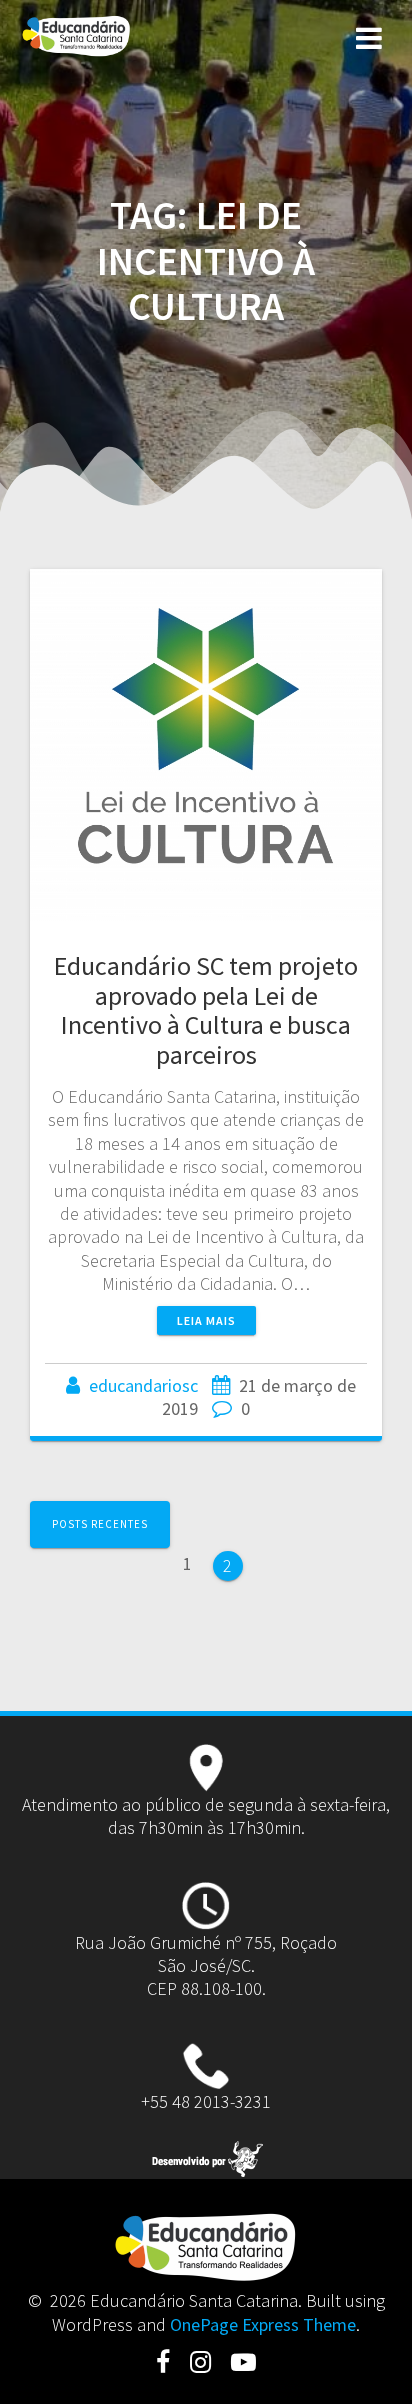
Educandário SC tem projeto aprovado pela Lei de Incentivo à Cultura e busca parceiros (206, 1010)
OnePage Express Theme (263, 2324)
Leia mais (206, 1320)
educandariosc (143, 1385)
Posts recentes (100, 1524)
